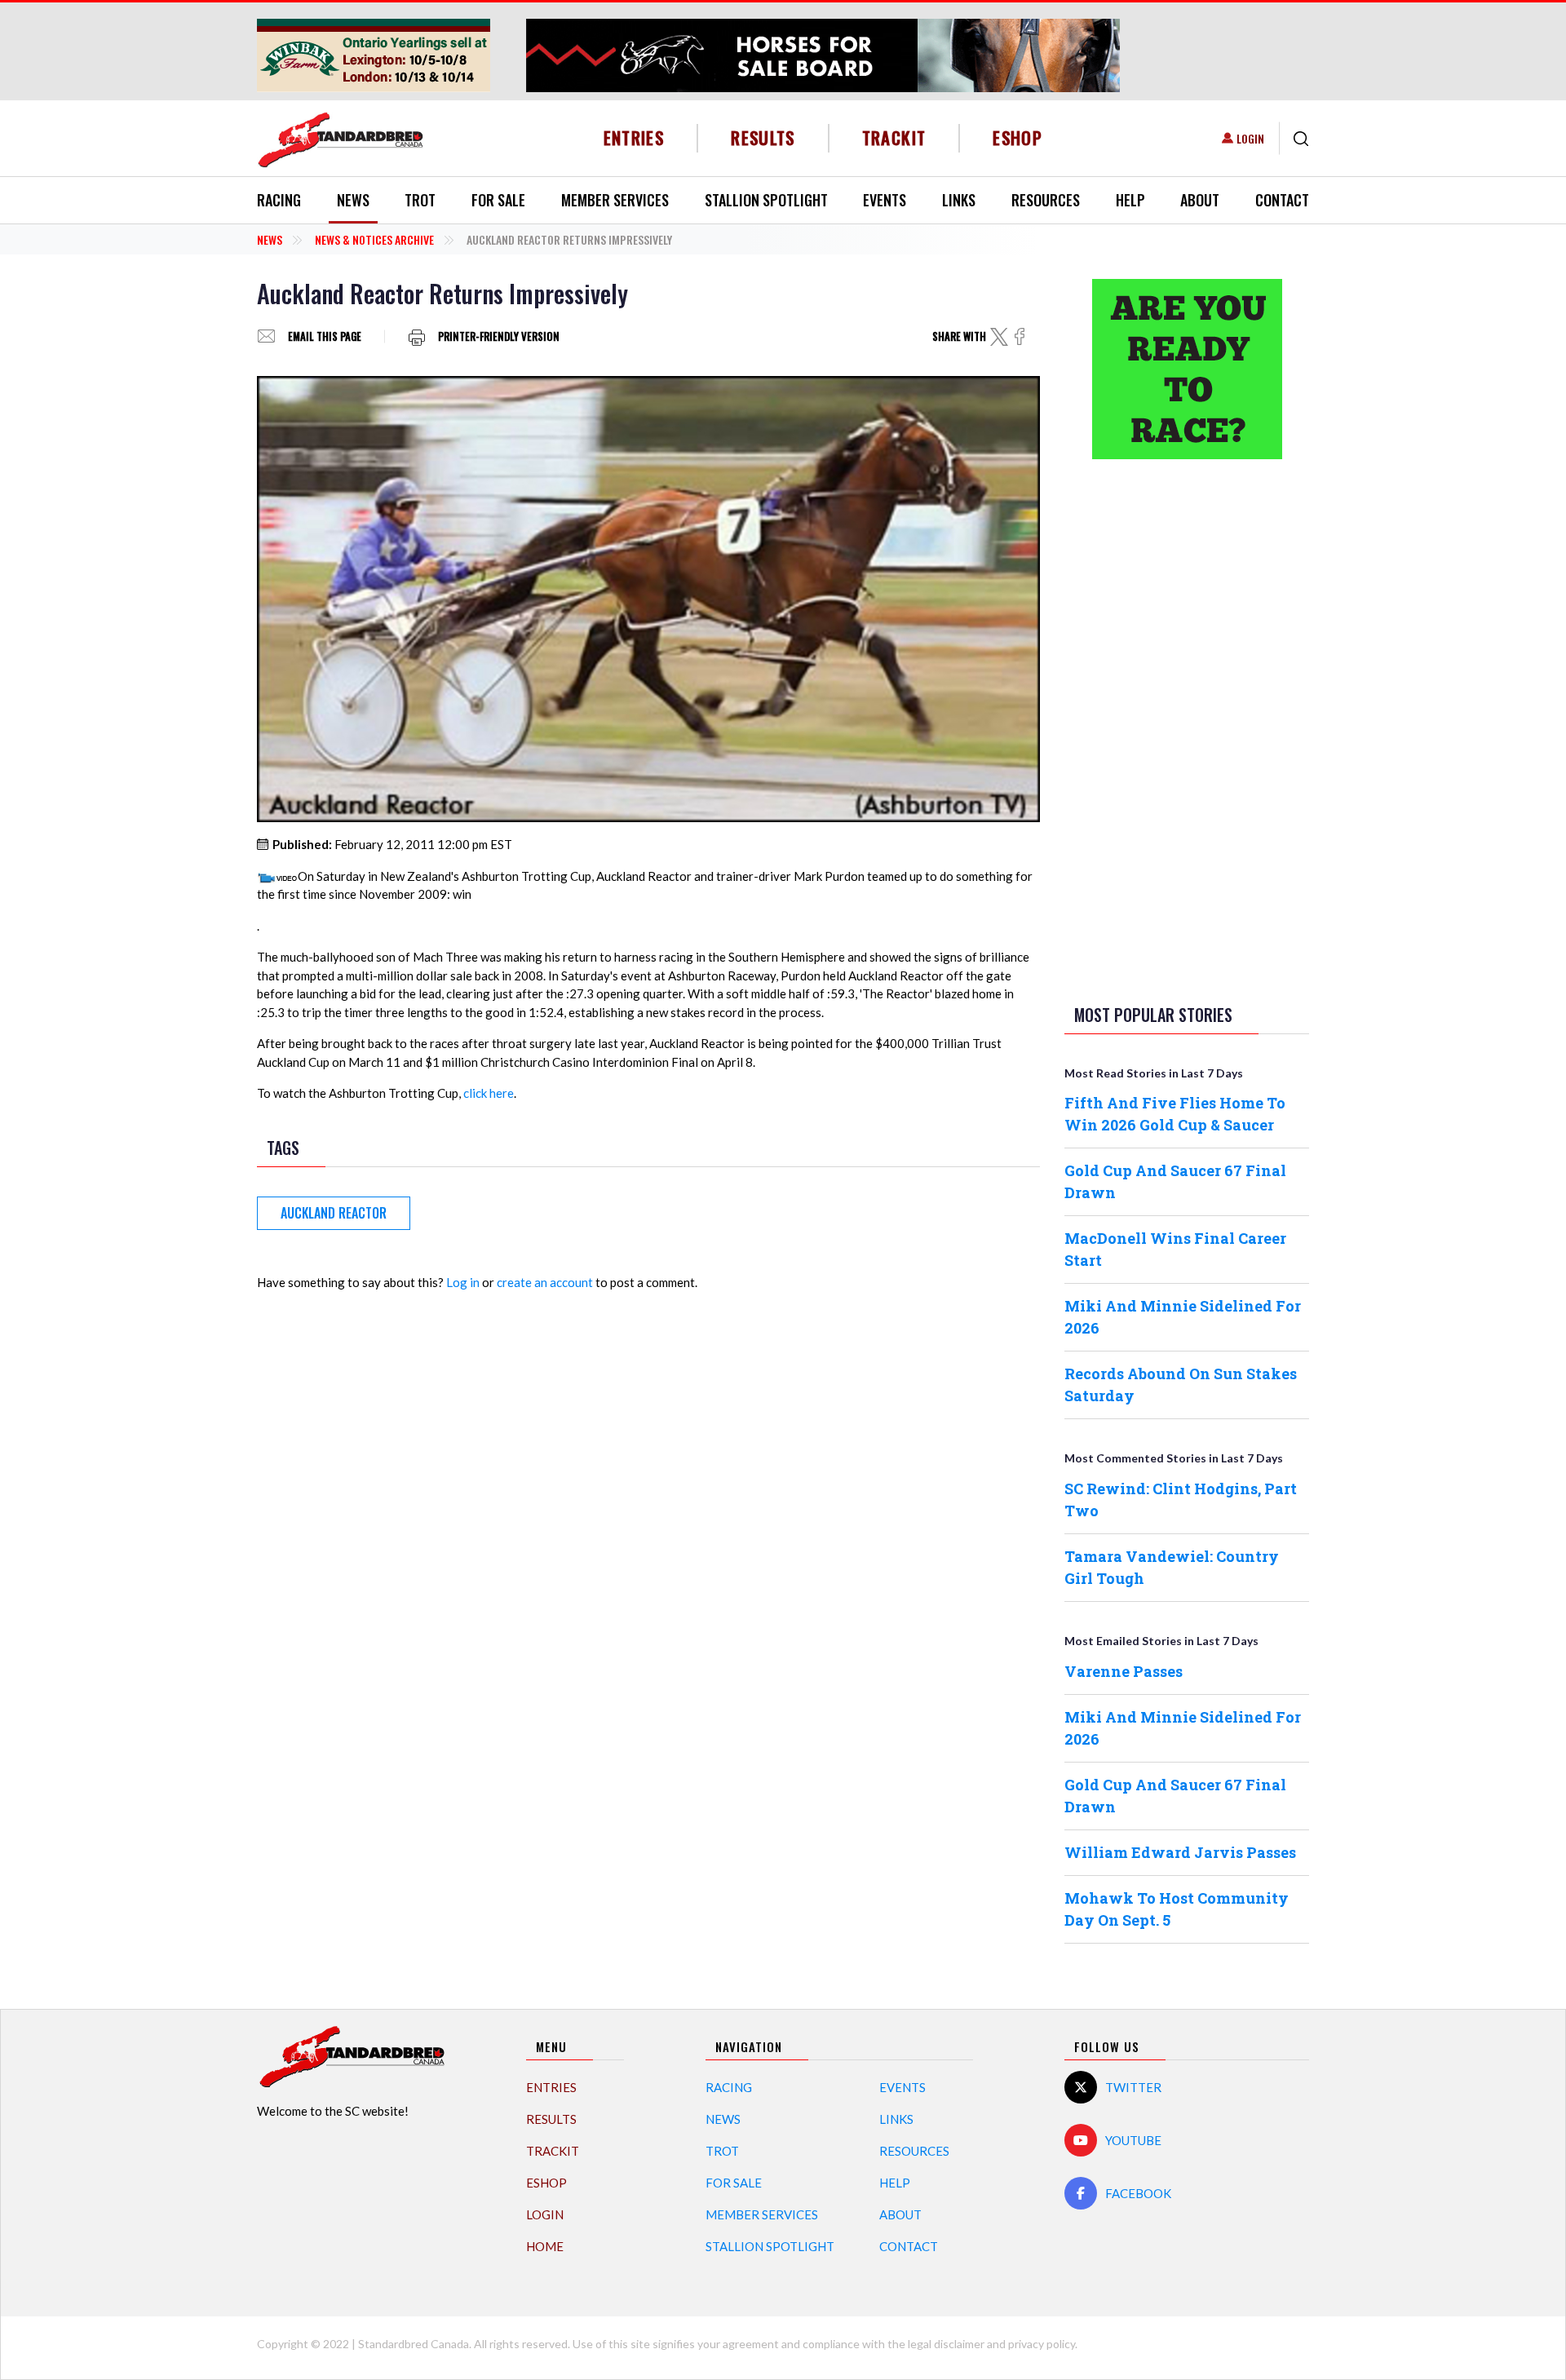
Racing (279, 200)
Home (545, 2246)
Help (1130, 200)
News (353, 200)
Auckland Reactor (334, 1213)
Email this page (325, 336)
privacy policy (1042, 2344)
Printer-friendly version (499, 336)
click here (489, 1093)
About (1200, 200)
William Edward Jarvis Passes (1180, 1852)
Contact (1282, 200)
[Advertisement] (1187, 728)
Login (1250, 138)
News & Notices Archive (374, 239)
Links (959, 200)
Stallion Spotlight (766, 200)
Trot (420, 200)
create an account (545, 1282)
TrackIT (894, 137)
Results (763, 137)
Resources (1046, 200)
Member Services (615, 200)
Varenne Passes (1124, 1671)
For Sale (498, 200)
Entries (634, 137)
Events (885, 200)
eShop (1017, 137)
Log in (463, 1282)
